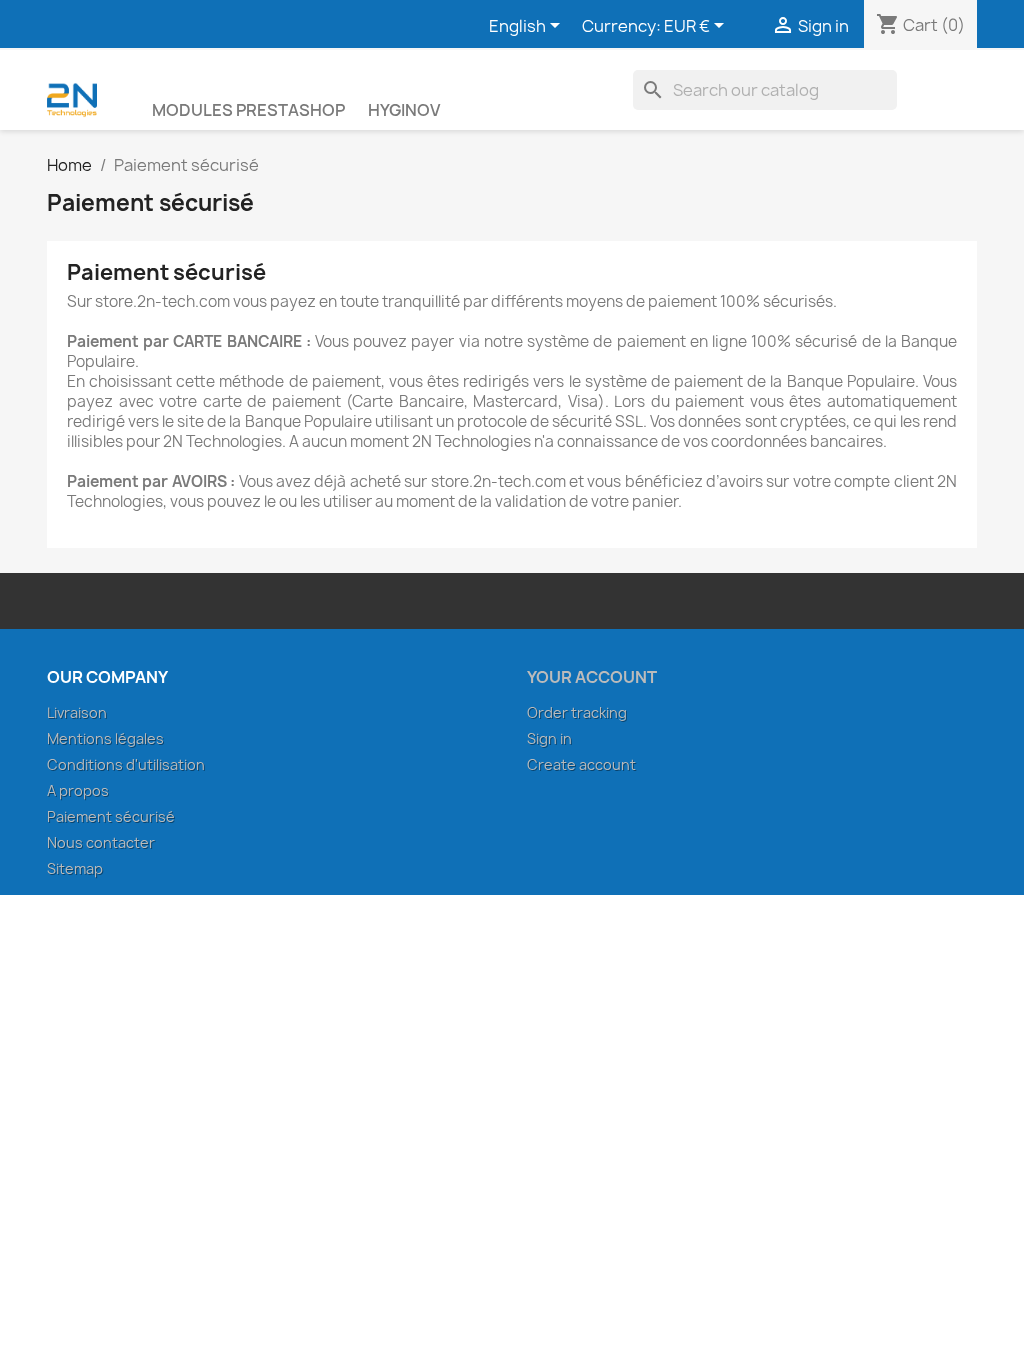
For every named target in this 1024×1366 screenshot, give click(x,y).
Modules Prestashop (248, 110)
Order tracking (577, 712)
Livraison (77, 712)
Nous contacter (101, 842)
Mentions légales (105, 738)
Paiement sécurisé (111, 816)
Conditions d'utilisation (126, 764)
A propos (78, 790)
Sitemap (75, 868)
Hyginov (404, 110)
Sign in (549, 738)
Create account (581, 764)
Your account (592, 677)
